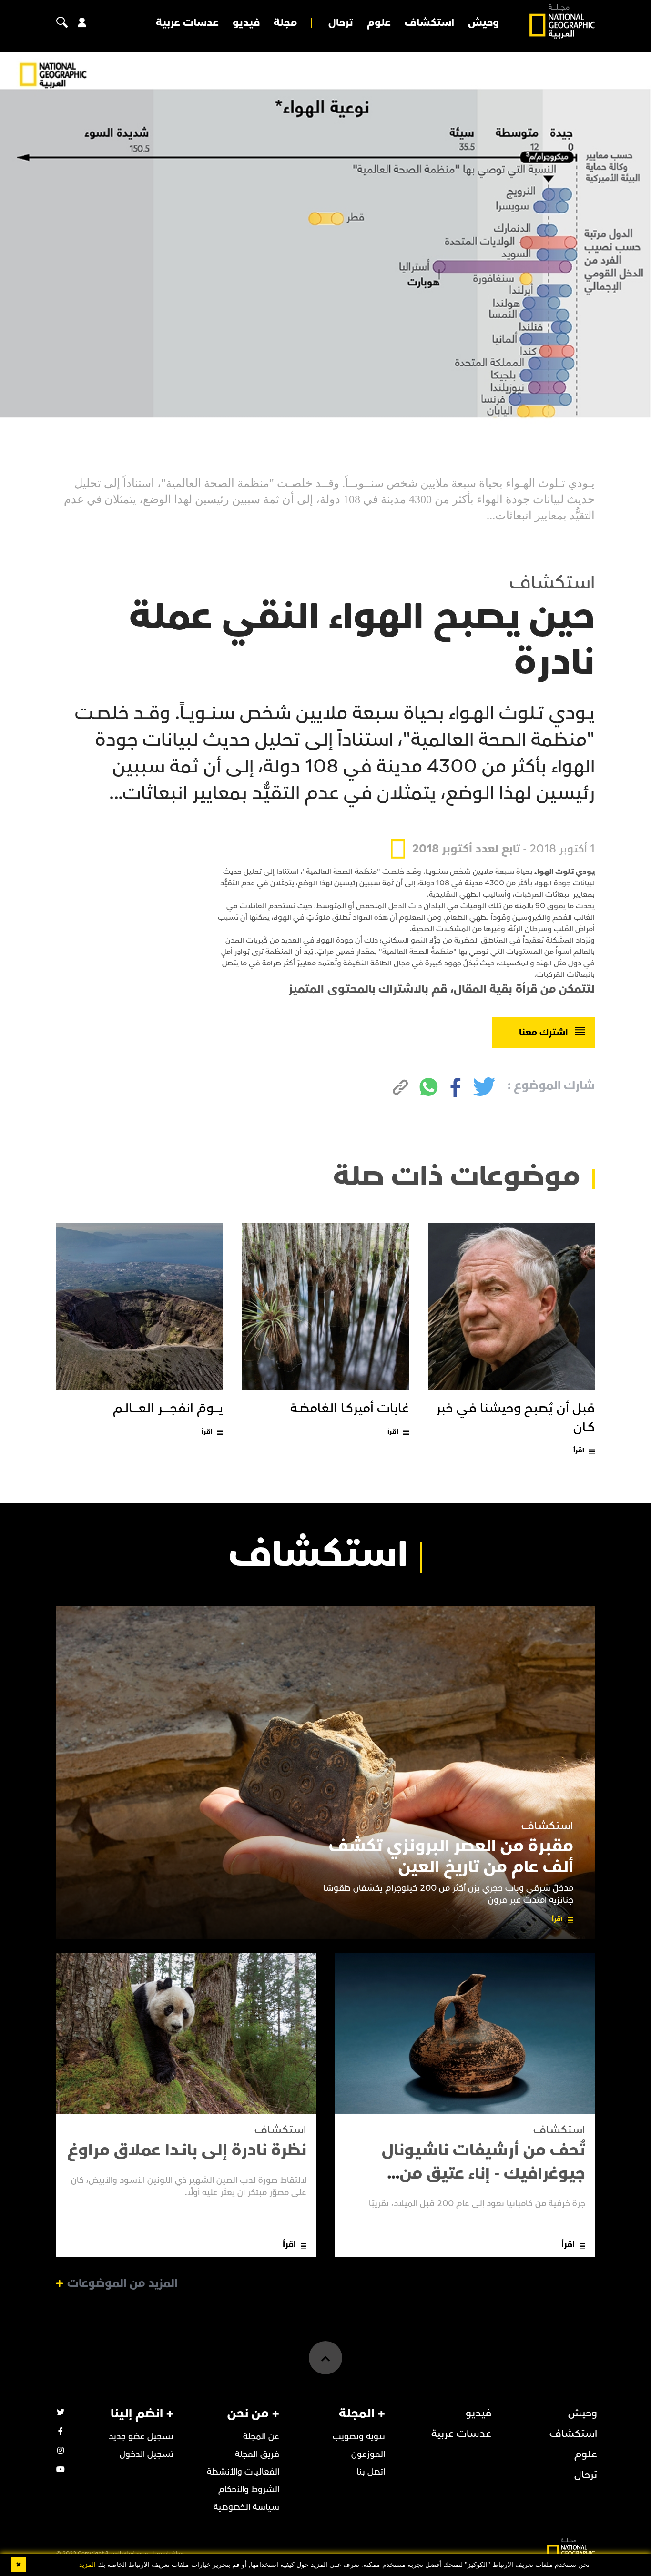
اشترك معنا (544, 1033)
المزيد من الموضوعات (122, 2283)
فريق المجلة (257, 2454)
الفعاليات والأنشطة (243, 2472)
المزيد (87, 2565)
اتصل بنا (371, 2472)
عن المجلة (261, 2437)
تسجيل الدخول (147, 2454)
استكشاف (429, 23)
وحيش (483, 23)
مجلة (285, 23)
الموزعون (368, 2454)
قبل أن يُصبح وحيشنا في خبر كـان (516, 1418)
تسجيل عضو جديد (141, 2437)
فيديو (246, 23)
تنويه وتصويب (359, 2437)
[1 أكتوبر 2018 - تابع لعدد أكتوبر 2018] (493, 827)
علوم (379, 23)
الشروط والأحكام (249, 2490)
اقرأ (579, 1450)
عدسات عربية (187, 23)
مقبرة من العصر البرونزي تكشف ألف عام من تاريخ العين (451, 1856)
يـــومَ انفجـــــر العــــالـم (168, 1409)
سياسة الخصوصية (246, 2507)
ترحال (341, 23)
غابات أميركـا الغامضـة (350, 1409)
